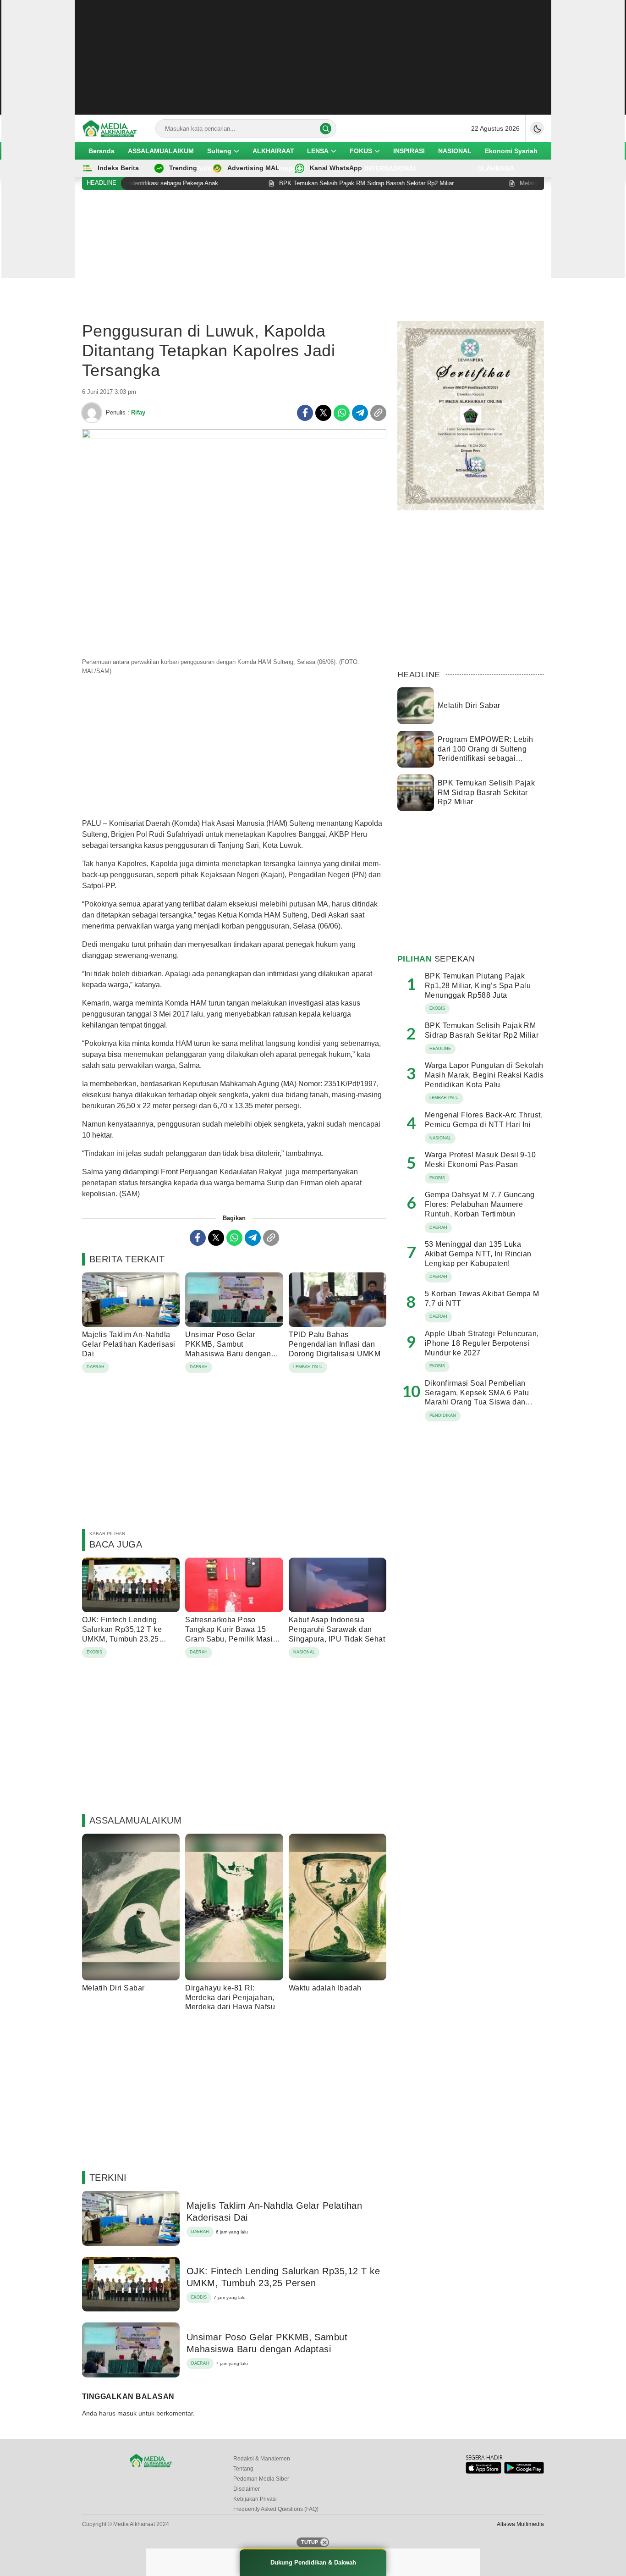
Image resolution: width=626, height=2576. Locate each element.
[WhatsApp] (342, 413)
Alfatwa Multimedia (520, 2524)
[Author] (92, 413)
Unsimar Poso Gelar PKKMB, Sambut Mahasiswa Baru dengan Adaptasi (228, 1349)
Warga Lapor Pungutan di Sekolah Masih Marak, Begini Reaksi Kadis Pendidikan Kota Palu (484, 1075)
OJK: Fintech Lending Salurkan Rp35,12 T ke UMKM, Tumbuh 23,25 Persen (122, 1634)
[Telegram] (360, 413)
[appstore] (483, 2472)
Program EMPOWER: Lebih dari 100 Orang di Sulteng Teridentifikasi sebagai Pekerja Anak (486, 754)
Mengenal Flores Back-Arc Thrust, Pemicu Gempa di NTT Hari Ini (484, 1120)
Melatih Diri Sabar (113, 1988)
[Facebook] (305, 413)
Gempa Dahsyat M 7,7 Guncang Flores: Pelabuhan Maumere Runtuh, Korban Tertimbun (480, 1204)
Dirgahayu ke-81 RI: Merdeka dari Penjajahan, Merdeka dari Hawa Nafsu (230, 1998)
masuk (127, 2413)
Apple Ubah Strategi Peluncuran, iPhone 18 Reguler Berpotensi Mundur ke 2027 (482, 1343)
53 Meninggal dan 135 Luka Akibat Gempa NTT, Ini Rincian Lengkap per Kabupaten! (478, 1254)
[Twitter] (323, 413)
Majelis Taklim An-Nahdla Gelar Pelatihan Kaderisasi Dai (129, 1344)
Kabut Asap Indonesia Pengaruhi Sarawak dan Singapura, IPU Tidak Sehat (337, 1629)
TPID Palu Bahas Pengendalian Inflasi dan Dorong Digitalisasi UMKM (335, 1344)
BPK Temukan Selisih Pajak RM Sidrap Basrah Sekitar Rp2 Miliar (486, 793)
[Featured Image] (234, 436)
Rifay (138, 412)
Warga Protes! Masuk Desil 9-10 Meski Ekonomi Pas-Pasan (480, 1160)
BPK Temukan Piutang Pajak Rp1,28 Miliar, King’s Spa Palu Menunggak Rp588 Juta (478, 986)
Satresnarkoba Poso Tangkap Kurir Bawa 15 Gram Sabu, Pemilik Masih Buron (231, 1634)
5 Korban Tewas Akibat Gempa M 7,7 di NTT (482, 1299)
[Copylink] (378, 413)
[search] (326, 129)
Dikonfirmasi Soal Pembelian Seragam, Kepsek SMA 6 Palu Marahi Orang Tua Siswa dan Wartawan (477, 1397)
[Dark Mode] (537, 128)
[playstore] (524, 2472)
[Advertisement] (313, 57)
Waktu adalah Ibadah (325, 1988)
